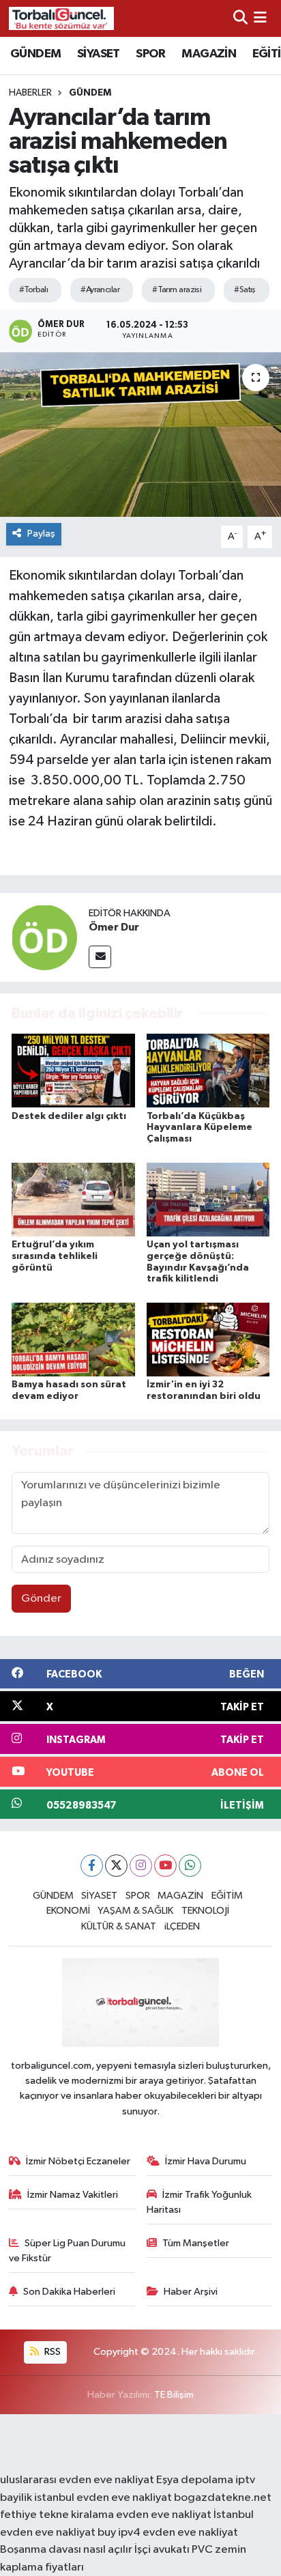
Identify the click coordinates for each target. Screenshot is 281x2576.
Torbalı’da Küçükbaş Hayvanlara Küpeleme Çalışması (199, 1128)
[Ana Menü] (260, 18)
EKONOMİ (68, 1911)
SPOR (151, 54)
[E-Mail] (100, 957)
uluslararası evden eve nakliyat (77, 2480)
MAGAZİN (209, 54)
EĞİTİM (227, 1896)
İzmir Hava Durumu (206, 2161)
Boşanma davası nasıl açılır (66, 2550)
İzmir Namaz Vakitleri (73, 2195)
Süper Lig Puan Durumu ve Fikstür (68, 2251)
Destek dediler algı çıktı (69, 1116)
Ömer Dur (114, 927)
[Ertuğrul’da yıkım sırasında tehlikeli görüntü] (73, 1199)
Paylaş (41, 534)
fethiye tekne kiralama (57, 2515)
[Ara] (240, 18)
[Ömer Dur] (44, 937)
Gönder (41, 1599)
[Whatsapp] (190, 1866)
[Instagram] (141, 1866)
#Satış (245, 290)
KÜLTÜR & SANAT (119, 1926)
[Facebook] (92, 1866)
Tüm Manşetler (196, 2243)
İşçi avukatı (162, 2550)
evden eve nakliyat (164, 2515)
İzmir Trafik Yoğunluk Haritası (199, 2202)
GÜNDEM (35, 54)
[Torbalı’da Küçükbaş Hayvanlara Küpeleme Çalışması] (208, 1070)
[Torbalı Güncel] (61, 18)
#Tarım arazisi (177, 290)
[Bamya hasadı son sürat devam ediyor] (73, 1339)
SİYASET (99, 54)
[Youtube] (165, 1866)
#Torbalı (34, 290)
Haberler (30, 93)
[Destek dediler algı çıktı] (73, 1070)
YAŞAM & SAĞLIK (135, 1911)
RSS (51, 2352)
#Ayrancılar (100, 290)
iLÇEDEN (182, 1926)
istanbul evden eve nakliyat (103, 2498)
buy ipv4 (120, 2533)
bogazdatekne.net (223, 2498)
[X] (116, 1866)
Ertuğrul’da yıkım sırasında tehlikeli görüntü (55, 1256)
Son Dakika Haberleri (69, 2292)
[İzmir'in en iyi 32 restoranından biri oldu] (208, 1339)
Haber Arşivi (191, 2292)
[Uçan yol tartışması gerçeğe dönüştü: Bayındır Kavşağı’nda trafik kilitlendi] (208, 1199)
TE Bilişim (174, 2395)
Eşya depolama (195, 2480)
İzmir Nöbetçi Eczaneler (78, 2161)
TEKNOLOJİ (205, 1911)
